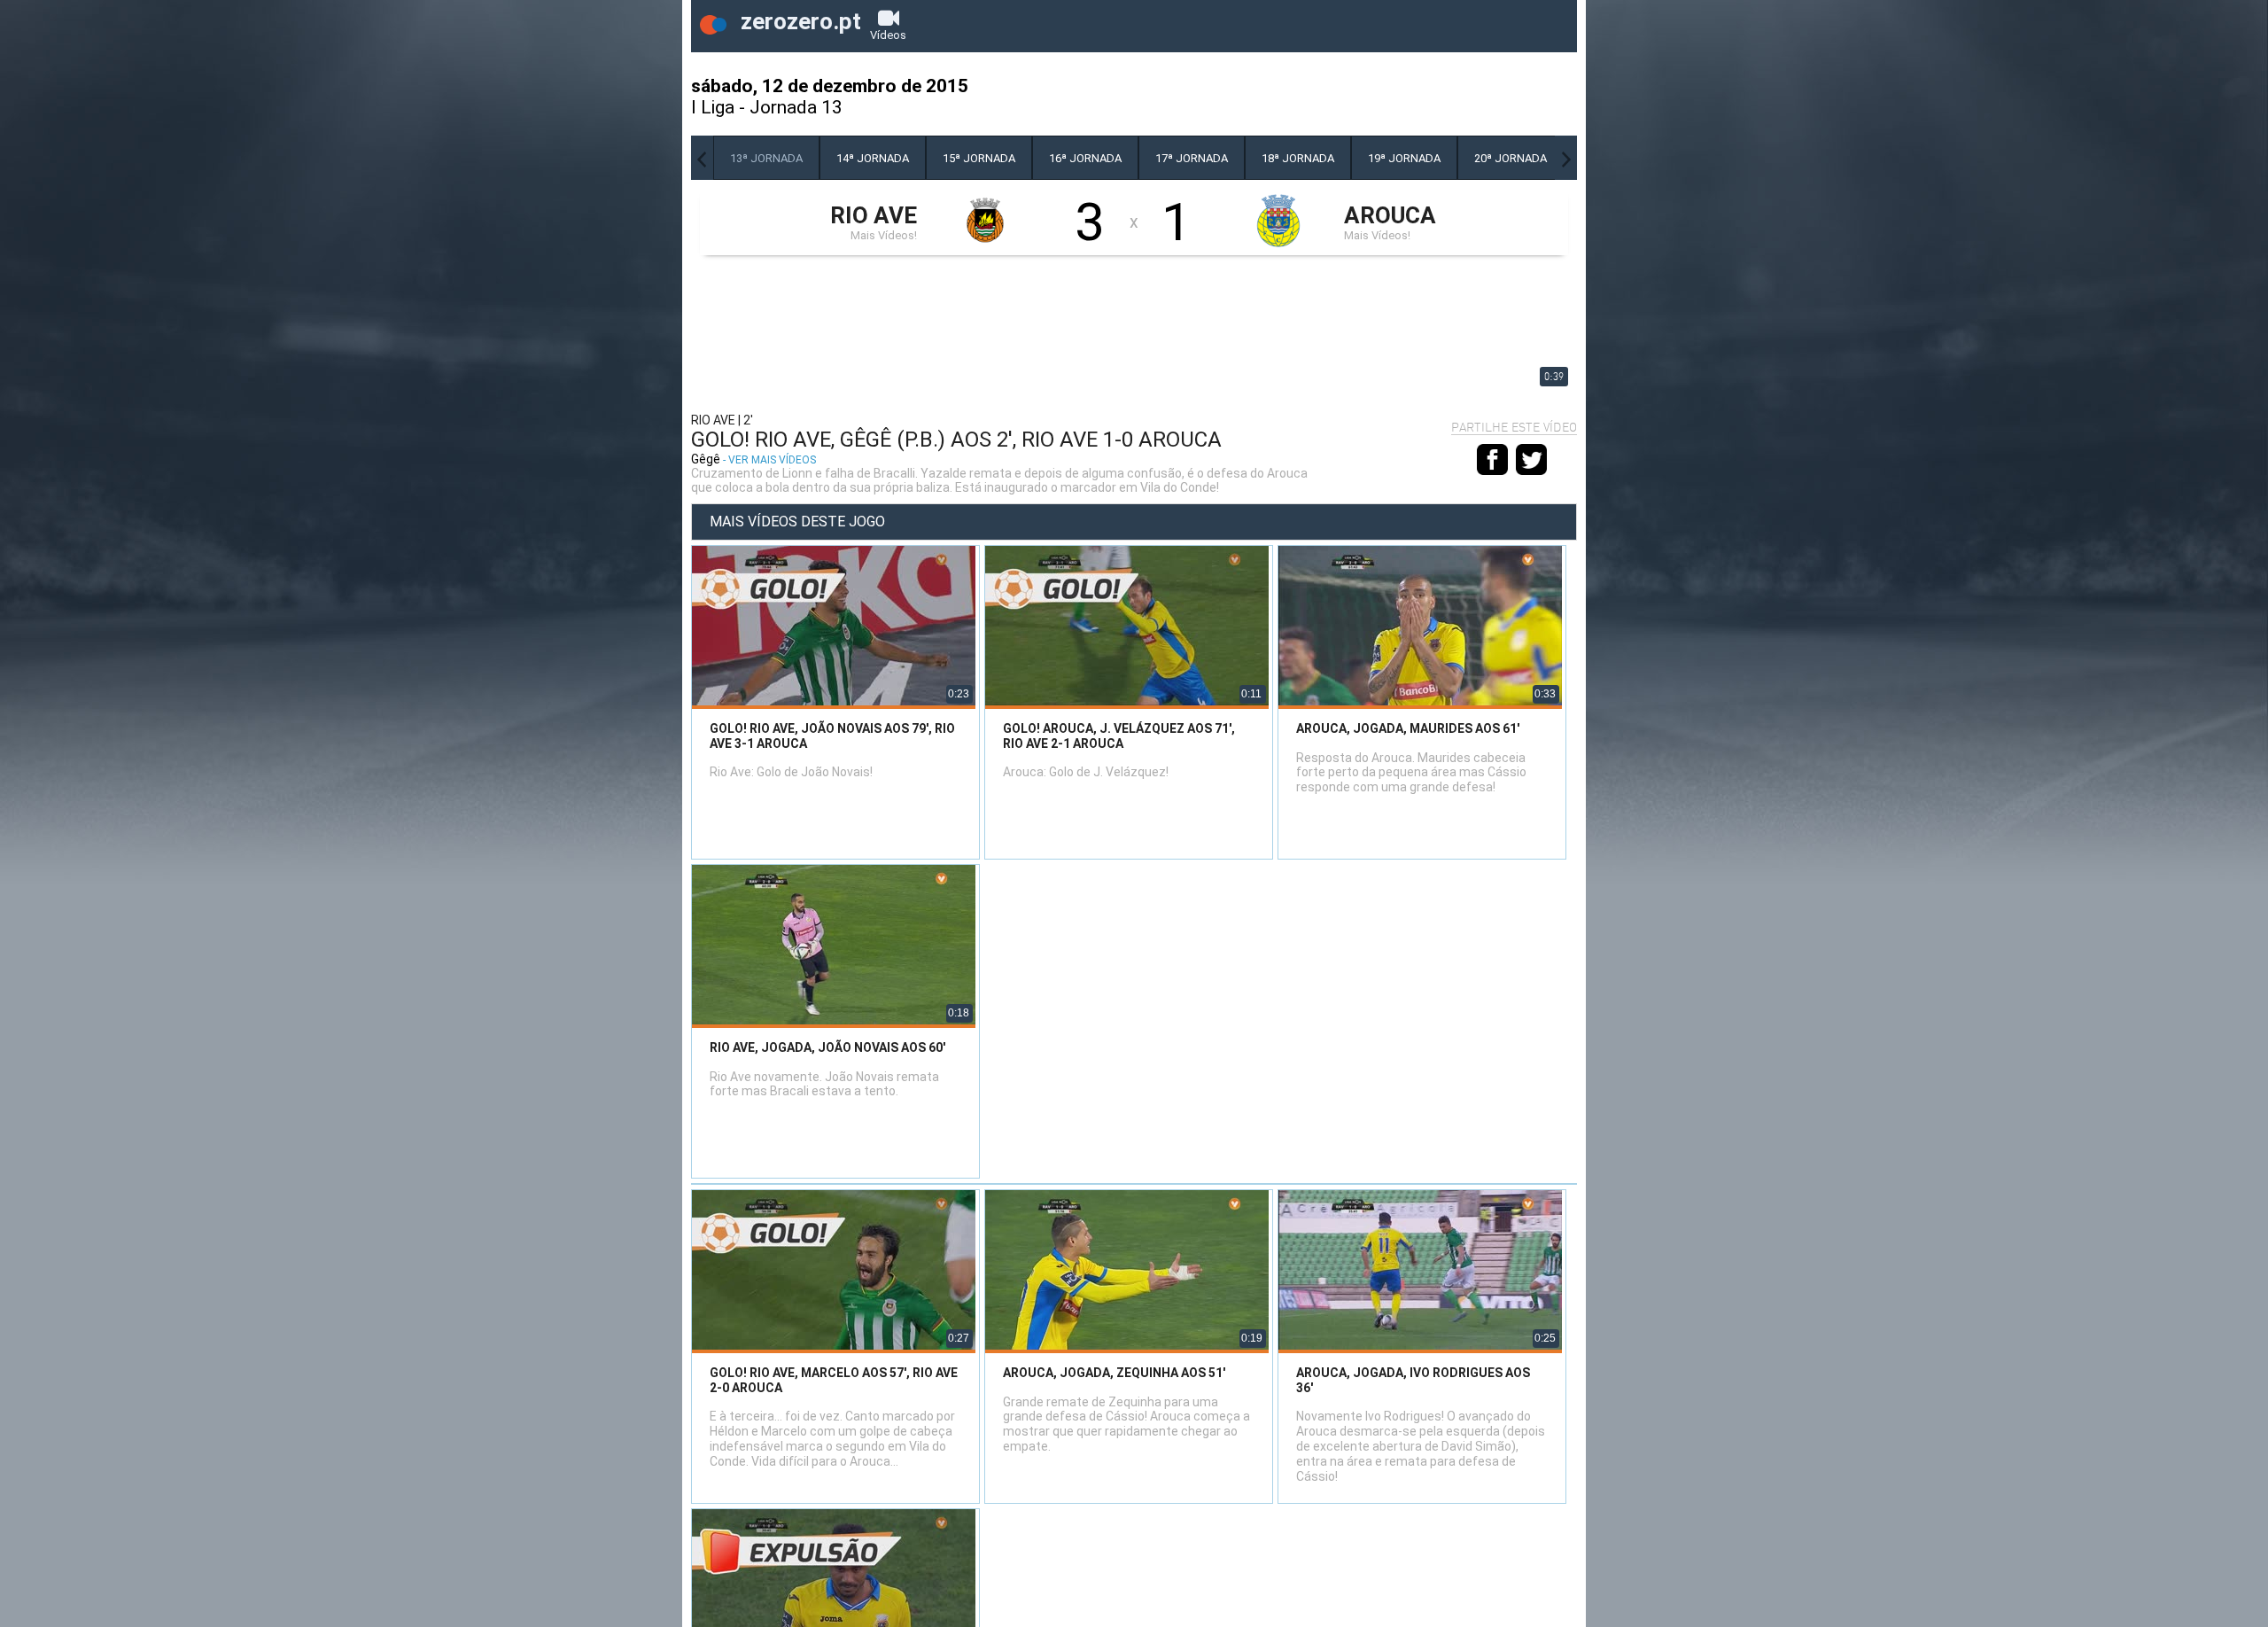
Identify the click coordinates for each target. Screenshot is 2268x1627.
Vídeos (888, 35)
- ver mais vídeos (769, 460)
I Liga (713, 107)
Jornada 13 (796, 107)
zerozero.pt (798, 21)
